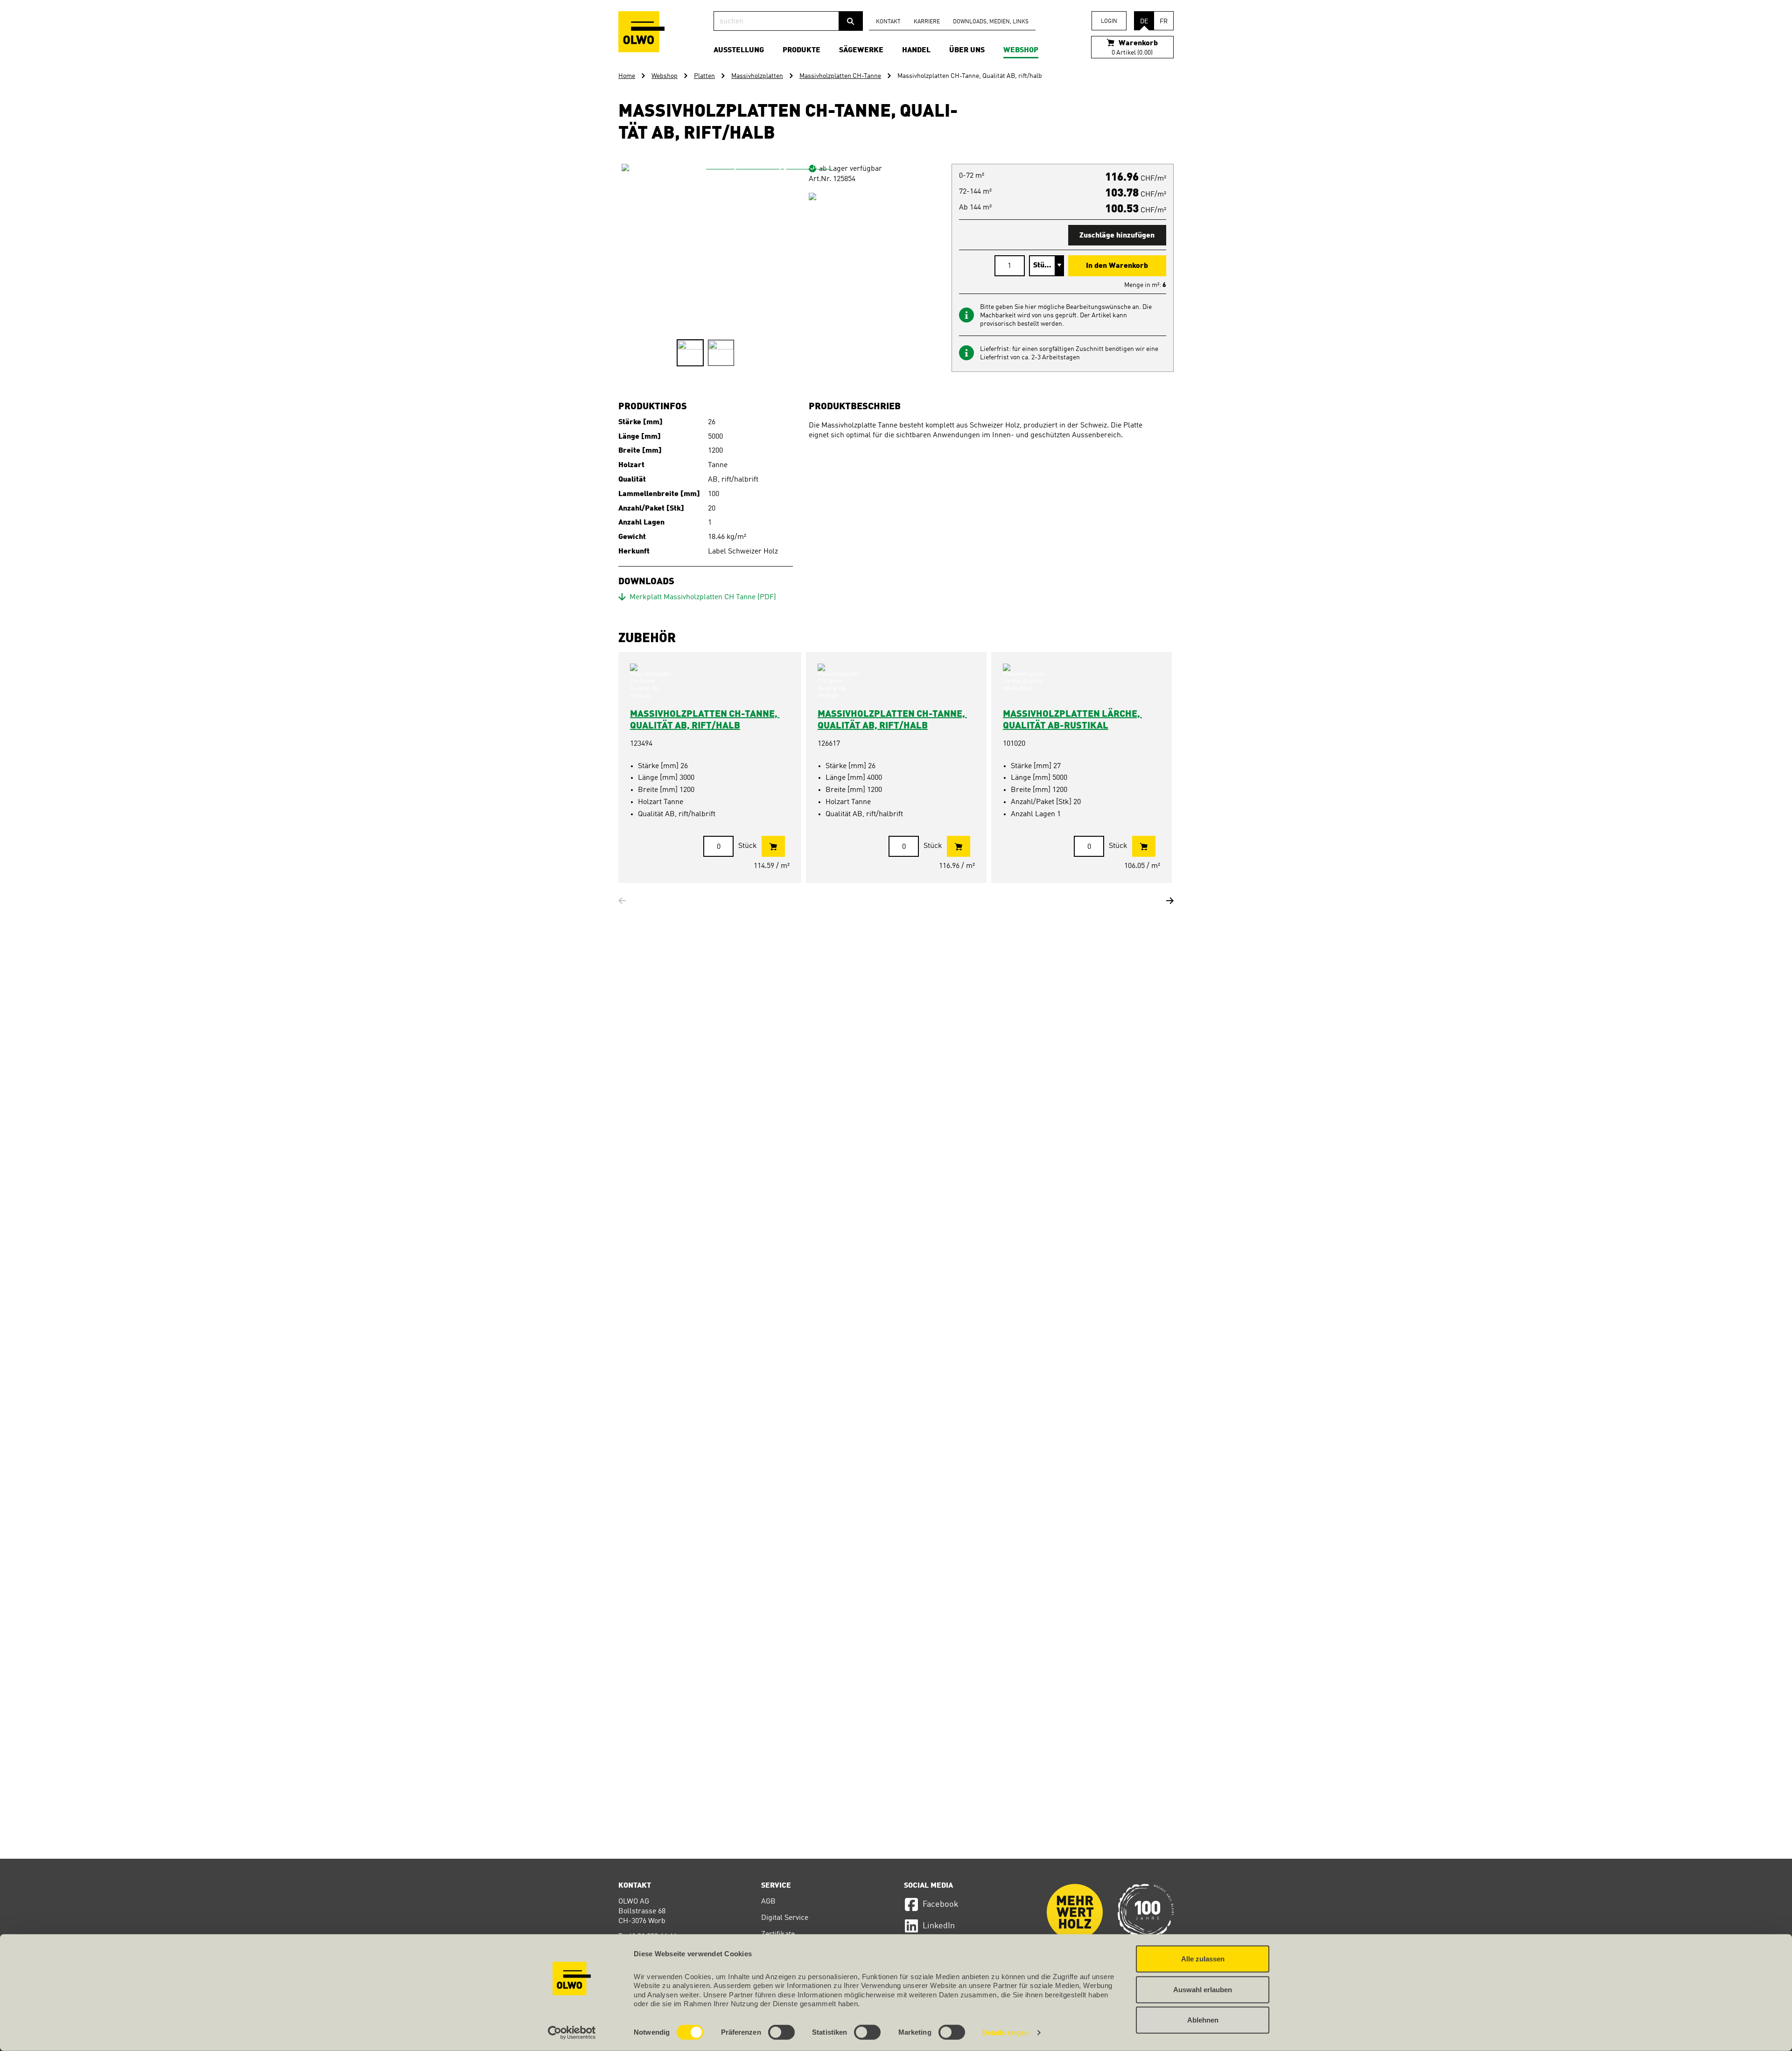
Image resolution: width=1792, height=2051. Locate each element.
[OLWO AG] (641, 32)
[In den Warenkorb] (773, 846)
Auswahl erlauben (1203, 1989)
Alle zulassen (1203, 1959)
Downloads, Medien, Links (991, 22)
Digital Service (785, 1918)
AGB (768, 1902)
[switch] (781, 2032)
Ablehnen (1203, 2020)
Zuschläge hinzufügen (1117, 236)
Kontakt (888, 22)
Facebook (941, 1904)
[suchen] (851, 21)
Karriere (927, 22)
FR (1164, 21)
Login (1109, 21)
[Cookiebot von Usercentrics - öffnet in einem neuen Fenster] (572, 2033)
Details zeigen (1005, 2033)
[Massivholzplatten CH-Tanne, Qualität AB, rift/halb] (765, 307)
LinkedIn (939, 1926)
